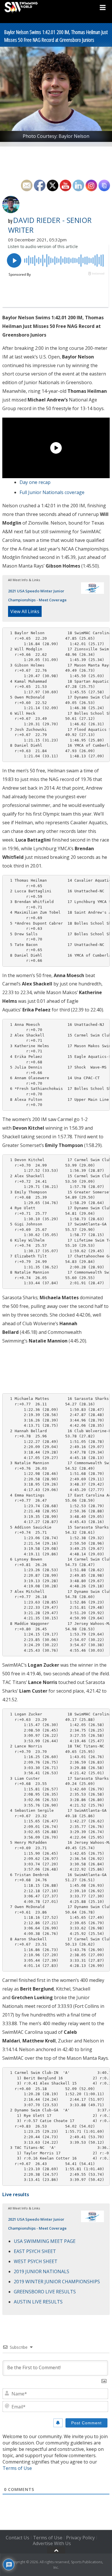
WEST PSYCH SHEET (36, 2261)
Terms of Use (17, 2468)
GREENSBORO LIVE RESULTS (45, 2292)
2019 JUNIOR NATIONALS (41, 2271)
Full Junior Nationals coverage (52, 492)
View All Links (25, 611)
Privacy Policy (80, 2538)
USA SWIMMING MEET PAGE (45, 2241)
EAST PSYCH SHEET (35, 2251)
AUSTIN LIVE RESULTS (38, 2302)
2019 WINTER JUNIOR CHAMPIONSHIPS (57, 2282)
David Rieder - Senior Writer (50, 225)
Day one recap (35, 482)
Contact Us (18, 2538)
